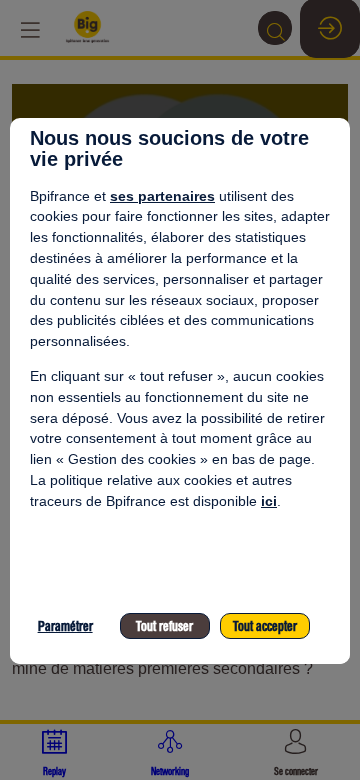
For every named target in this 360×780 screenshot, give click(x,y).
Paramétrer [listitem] (65, 626)
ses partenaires (162, 196)
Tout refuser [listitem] (164, 626)
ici (269, 501)
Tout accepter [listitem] (265, 626)
